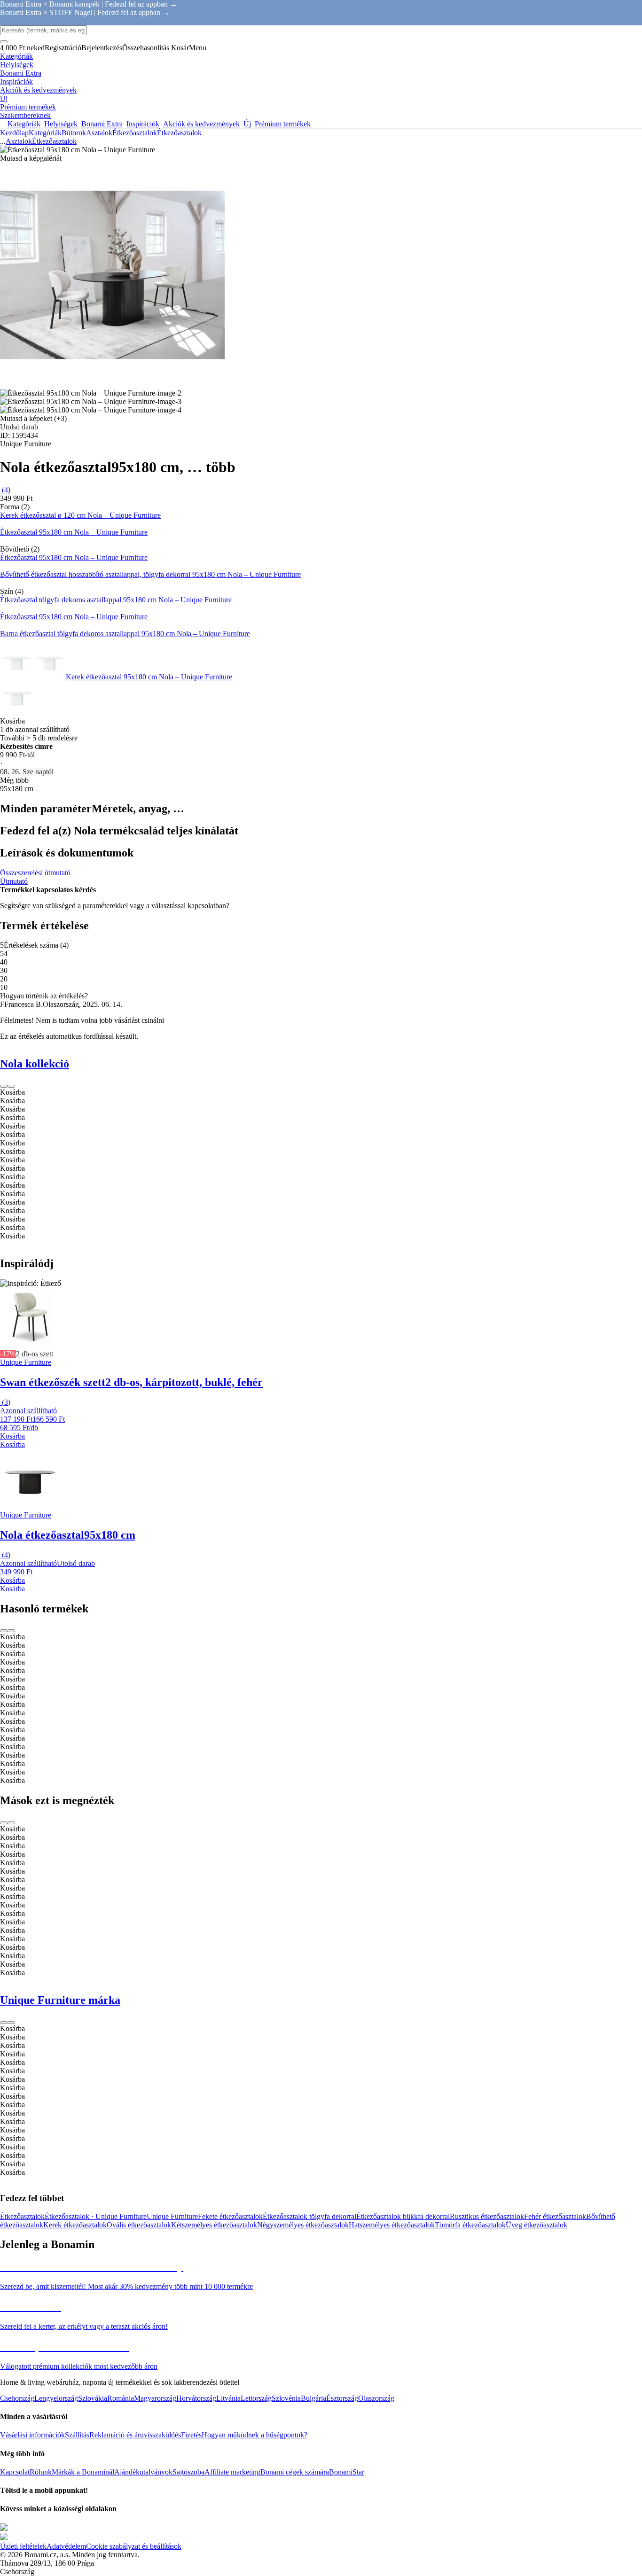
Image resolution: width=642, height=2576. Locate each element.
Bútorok (74, 133)
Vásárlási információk (32, 2435)
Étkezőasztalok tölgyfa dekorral (309, 2216)
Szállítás (77, 2435)
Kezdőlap (14, 133)
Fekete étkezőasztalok (230, 2216)
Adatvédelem (66, 2546)
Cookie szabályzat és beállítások (134, 2546)
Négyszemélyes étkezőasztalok (303, 2225)
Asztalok (99, 133)
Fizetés (191, 2435)
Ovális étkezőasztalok (139, 2225)
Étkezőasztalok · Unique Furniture (96, 2216)
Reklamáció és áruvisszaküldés (135, 2435)
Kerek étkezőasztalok (75, 2225)
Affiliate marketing (232, 2472)
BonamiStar (347, 2472)
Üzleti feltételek (23, 2546)
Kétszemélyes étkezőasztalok (214, 2225)
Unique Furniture (172, 2216)
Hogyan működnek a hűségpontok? (254, 2435)
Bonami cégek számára (295, 2472)
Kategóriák (45, 133)
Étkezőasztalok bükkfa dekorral (403, 2216)
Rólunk (41, 2472)
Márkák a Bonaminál (83, 2472)
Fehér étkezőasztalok (555, 2216)
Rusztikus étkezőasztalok (487, 2216)
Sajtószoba (188, 2472)
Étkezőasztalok (179, 133)
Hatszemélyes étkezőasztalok (392, 2225)
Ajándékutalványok (143, 2472)
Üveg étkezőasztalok (536, 2225)
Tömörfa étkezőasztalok (470, 2225)
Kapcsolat (15, 2472)
